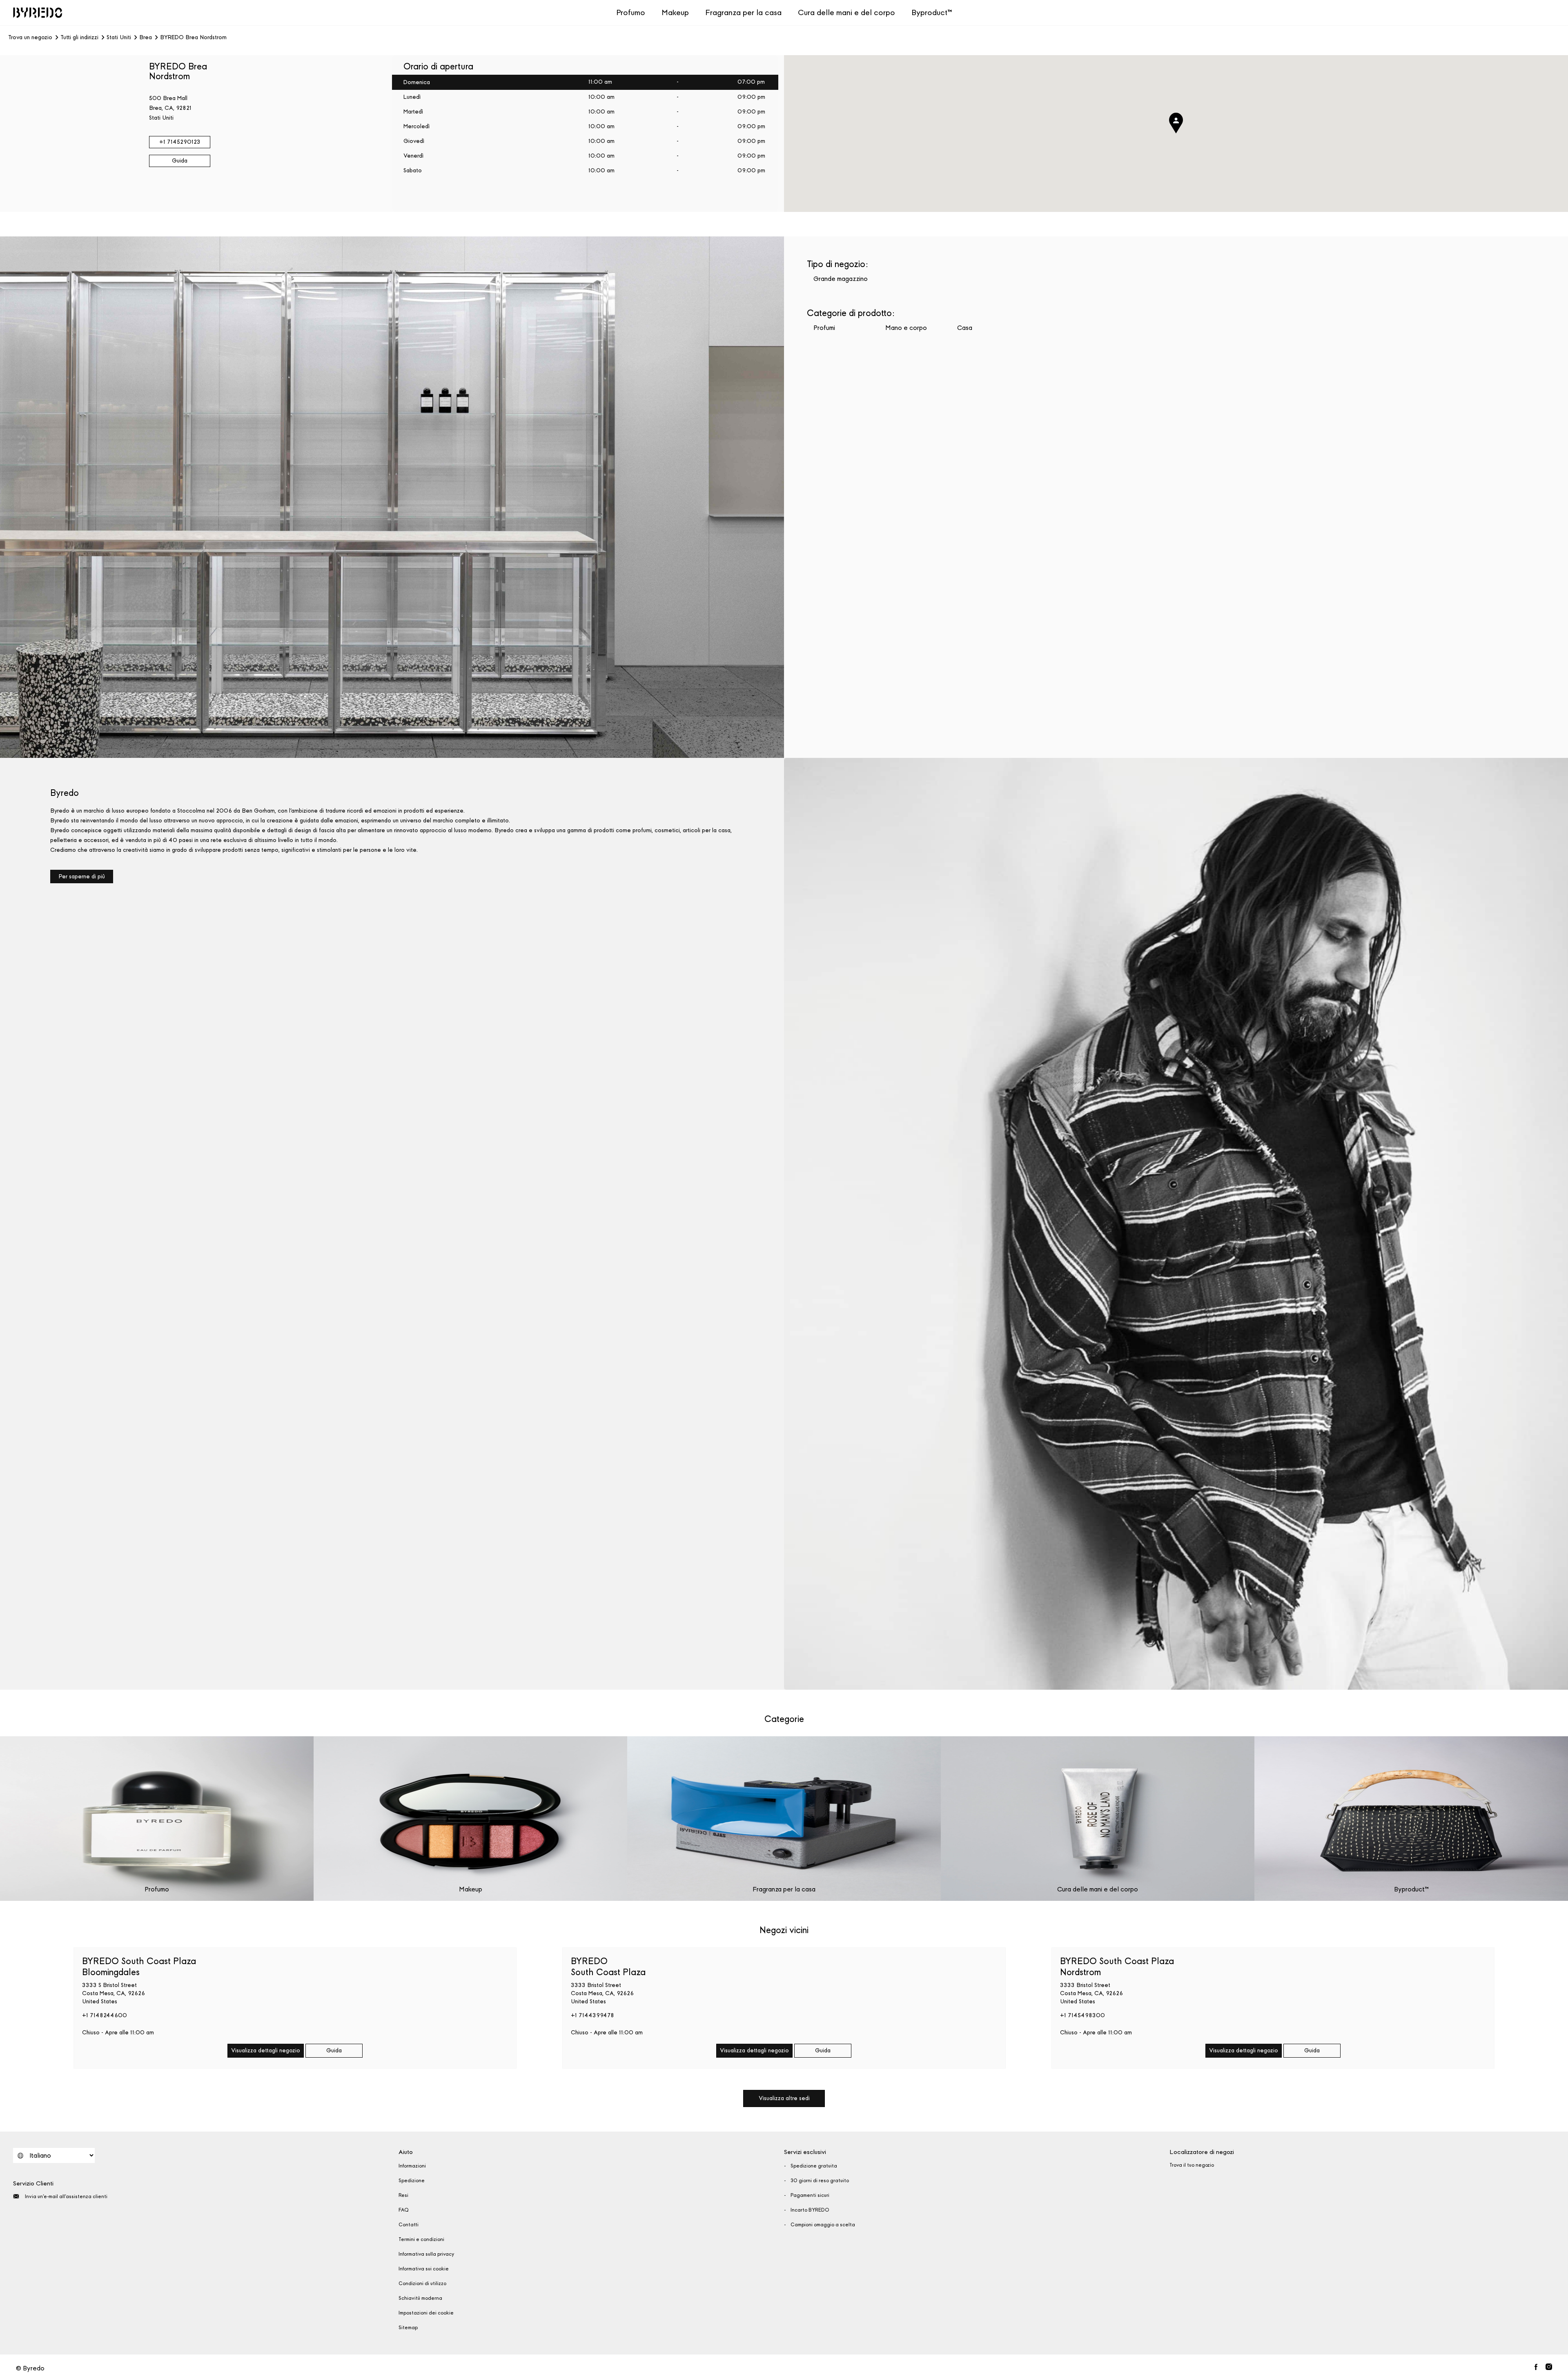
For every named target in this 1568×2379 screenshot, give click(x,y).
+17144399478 (592, 2015)
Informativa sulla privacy (426, 2254)
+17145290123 (180, 142)
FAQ (404, 2210)
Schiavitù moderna (420, 2298)
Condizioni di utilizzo (422, 2283)
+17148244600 (105, 2015)
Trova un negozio (30, 38)
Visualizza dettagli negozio (266, 2050)
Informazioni (412, 2166)
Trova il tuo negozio (1192, 2165)
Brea (146, 38)
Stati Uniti (119, 38)
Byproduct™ (932, 12)
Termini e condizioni (421, 2239)
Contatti (409, 2225)
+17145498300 (1082, 2015)
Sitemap (408, 2328)
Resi (403, 2195)
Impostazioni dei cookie (426, 2313)
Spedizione (412, 2181)
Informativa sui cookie (424, 2269)
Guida (180, 161)
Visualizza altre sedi (784, 2098)
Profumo (631, 12)
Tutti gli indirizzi (79, 38)
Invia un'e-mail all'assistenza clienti (66, 2196)
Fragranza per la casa (743, 12)
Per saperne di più (82, 877)
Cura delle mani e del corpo (846, 12)
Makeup (675, 12)
